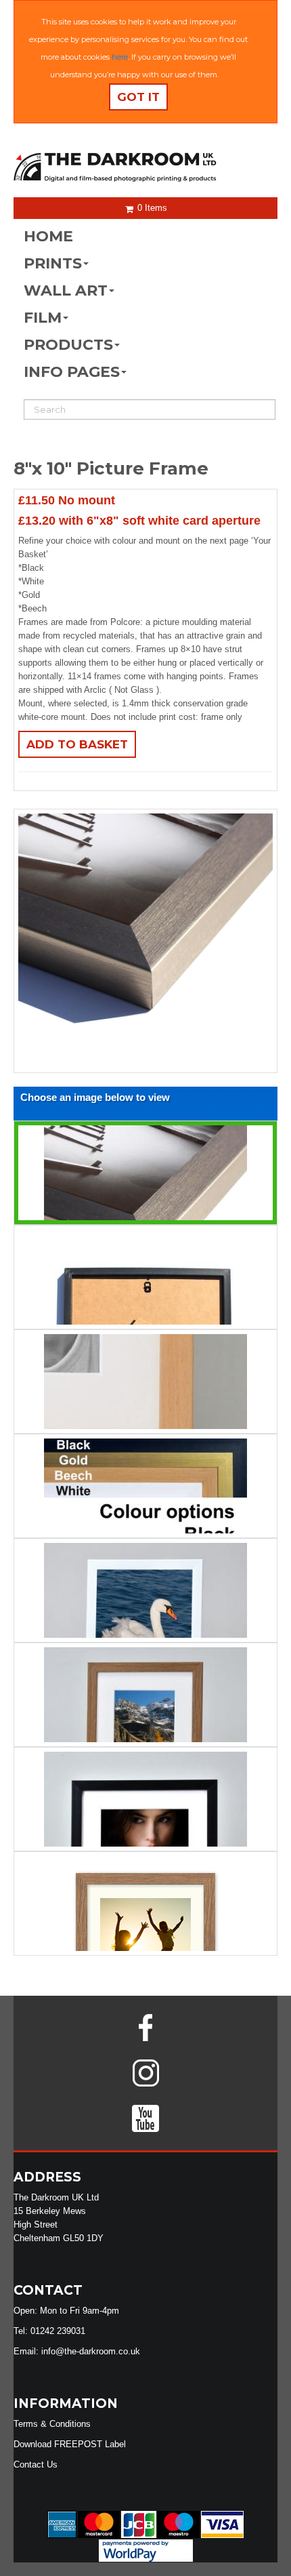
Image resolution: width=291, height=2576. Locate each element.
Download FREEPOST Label (70, 2444)
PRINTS (53, 263)
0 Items (151, 208)
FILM (43, 318)
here (120, 57)
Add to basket (77, 744)
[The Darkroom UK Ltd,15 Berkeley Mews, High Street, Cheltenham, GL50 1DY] (145, 168)
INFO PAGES (72, 372)
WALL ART (66, 290)
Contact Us (36, 2464)
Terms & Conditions (52, 2424)
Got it (138, 97)
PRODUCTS (68, 345)
